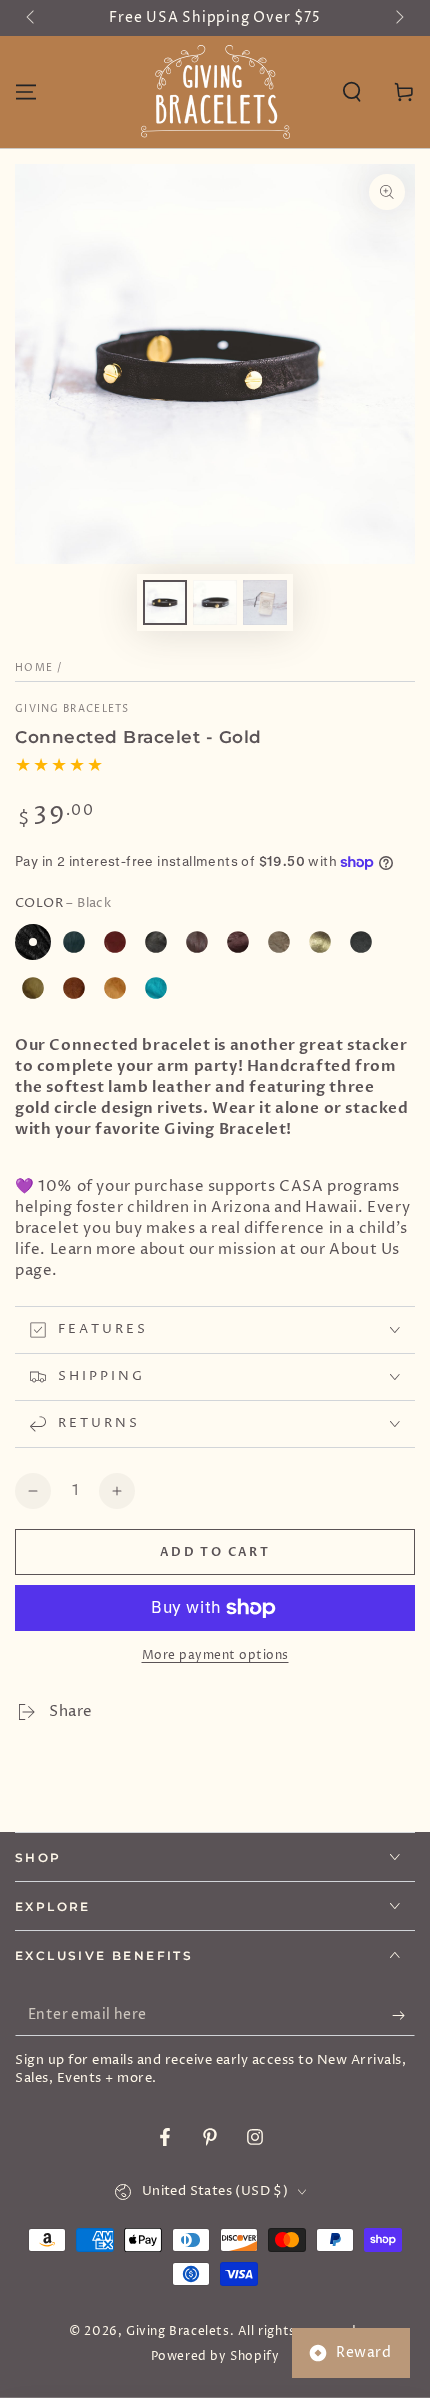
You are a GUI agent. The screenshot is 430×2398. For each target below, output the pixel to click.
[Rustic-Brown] (74, 988)
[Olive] (33, 988)
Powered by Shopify (215, 2357)
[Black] (33, 942)
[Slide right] (398, 18)
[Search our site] (352, 92)
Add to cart (215, 1552)
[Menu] (26, 92)
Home (34, 668)
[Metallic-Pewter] (361, 942)
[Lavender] (238, 942)
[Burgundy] (115, 942)
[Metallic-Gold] (320, 942)
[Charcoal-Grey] (156, 942)
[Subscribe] (403, 2016)
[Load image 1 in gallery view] (165, 602)
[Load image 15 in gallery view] (265, 602)
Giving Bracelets (72, 709)
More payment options (215, 1655)
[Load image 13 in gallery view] (215, 602)
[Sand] (115, 988)
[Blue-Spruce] (74, 942)
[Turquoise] (156, 988)
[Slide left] (32, 18)
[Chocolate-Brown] (197, 942)
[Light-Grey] (279, 942)
